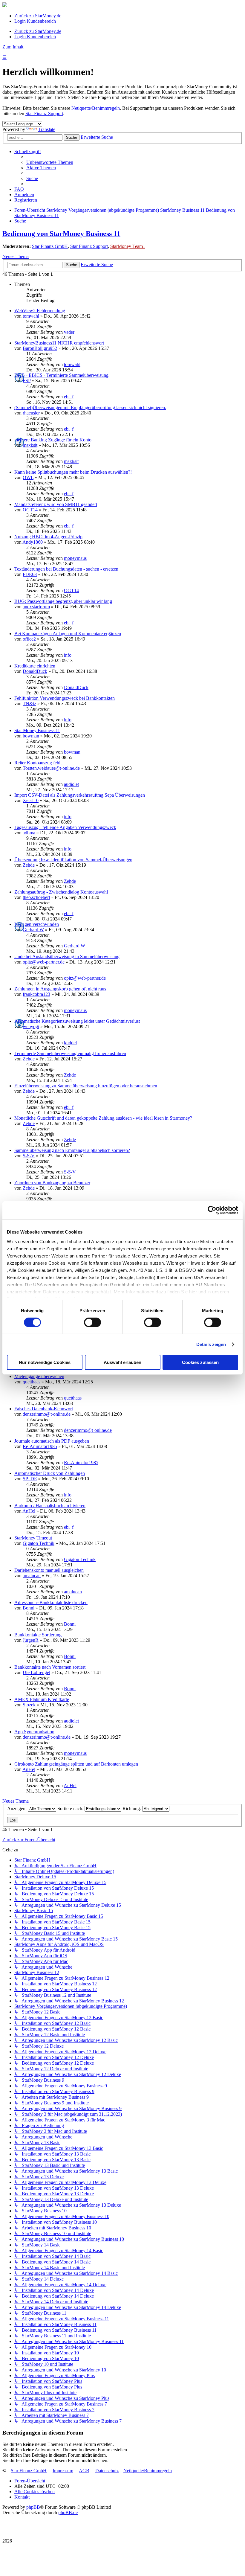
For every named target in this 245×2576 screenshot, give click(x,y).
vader (69, 332)
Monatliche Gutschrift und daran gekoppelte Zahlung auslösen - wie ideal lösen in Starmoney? (103, 1118)
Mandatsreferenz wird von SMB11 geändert (56, 504)
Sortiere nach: (71, 1808)
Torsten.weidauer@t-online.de (51, 768)
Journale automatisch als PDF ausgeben (52, 1441)
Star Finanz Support (44, 113)
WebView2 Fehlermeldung (40, 311)
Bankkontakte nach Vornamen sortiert (50, 1667)
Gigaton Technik (39, 1543)
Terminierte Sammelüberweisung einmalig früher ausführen (70, 1053)
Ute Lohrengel (36, 1672)
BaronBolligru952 (40, 348)
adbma (29, 833)
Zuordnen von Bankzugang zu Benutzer (52, 1183)
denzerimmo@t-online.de (47, 1414)
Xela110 (31, 800)
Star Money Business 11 (37, 730)
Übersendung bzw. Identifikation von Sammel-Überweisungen (73, 860)
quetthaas (32, 1382)
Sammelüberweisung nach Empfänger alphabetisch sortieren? (72, 1150)
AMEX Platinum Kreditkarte (42, 1699)
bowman (31, 736)
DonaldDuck (35, 671)
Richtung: (132, 1808)
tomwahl (31, 316)
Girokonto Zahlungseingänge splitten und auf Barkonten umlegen (76, 1764)
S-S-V (29, 1156)
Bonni (29, 1608)
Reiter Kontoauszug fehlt (38, 763)
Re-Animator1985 (40, 1446)
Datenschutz (107, 2471)
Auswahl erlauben (122, 1362)
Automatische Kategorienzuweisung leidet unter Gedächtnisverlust (77, 1021)
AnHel (29, 1511)
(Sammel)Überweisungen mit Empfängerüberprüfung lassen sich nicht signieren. (90, 407)
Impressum (63, 2471)
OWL (28, 477)
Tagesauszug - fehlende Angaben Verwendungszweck (65, 827)
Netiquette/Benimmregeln (96, 108)
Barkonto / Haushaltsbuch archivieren (50, 1506)
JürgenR (31, 1640)
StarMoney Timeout (33, 1538)
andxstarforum (36, 607)
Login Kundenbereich (35, 21)
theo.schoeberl (36, 897)
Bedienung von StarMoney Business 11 (61, 234)
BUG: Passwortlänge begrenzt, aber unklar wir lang (63, 601)
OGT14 (30, 510)
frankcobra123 (36, 994)
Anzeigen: (17, 1808)
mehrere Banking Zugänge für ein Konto (53, 440)
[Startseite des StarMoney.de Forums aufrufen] (5, 6)
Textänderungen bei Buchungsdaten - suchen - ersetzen (66, 569)
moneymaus (75, 558)
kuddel (70, 1043)
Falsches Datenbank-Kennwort (44, 1409)
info (68, 655)
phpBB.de (68, 2512)
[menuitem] (50, 162)
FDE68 (30, 574)
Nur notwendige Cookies (45, 1362)
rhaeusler (31, 413)
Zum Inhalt (13, 47)
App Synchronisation (34, 1732)
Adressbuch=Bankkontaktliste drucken (51, 1602)
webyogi (31, 1026)
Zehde (29, 865)
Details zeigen (211, 1344)
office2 (29, 639)
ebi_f (69, 397)
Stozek (29, 1705)
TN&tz (29, 704)
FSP (27, 381)
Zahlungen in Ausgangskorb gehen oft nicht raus (60, 989)
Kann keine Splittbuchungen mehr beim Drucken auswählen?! (73, 472)
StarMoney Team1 (128, 246)
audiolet (71, 784)
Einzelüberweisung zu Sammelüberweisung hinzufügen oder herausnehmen (86, 1086)
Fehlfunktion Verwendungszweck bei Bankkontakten (65, 698)
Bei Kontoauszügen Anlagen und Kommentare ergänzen (68, 634)
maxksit (30, 445)
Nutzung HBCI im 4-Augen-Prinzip (48, 537)
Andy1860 (33, 542)
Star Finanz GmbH (50, 246)
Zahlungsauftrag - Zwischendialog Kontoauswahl (61, 892)
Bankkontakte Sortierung (38, 1635)
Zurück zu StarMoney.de (38, 16)
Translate (47, 129)
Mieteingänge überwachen (39, 1376)
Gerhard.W (33, 930)
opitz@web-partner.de (44, 962)
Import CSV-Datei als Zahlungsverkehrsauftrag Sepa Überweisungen (80, 795)
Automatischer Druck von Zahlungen (50, 1473)
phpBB (33, 2507)
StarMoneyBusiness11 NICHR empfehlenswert (59, 343)
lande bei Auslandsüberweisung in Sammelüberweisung (67, 957)
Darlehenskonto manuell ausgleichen (49, 1570)
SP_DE (30, 1479)
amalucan (32, 1576)
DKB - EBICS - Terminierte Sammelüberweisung (61, 375)
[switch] (92, 1322)
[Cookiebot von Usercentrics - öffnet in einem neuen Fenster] (212, 1210)
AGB (84, 2471)
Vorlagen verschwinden (37, 924)
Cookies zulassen (200, 1362)
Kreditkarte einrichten (35, 666)
